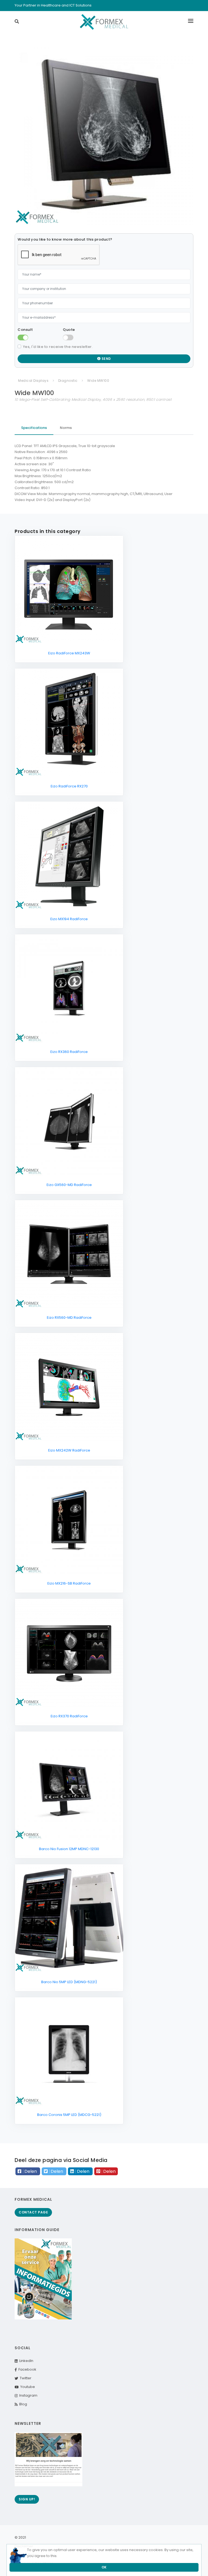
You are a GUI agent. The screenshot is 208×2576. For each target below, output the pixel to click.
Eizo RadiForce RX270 (69, 786)
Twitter (25, 2378)
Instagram (27, 2395)
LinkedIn (25, 2361)
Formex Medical (33, 2199)
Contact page (33, 2212)
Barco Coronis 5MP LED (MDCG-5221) (69, 2115)
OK (104, 2567)
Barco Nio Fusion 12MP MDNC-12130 (69, 1849)
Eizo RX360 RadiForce (69, 1052)
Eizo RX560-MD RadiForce (69, 1318)
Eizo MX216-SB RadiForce (69, 1583)
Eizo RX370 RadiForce (69, 1716)
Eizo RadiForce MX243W (69, 653)
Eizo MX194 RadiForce (69, 919)
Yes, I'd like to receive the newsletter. (58, 347)
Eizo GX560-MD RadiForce (69, 1185)
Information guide (37, 2230)
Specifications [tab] (34, 428)
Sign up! (27, 2499)
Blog (22, 2404)
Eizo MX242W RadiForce (69, 1450)
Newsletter (28, 2423)
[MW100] (104, 136)
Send (106, 359)
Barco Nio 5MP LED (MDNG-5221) (69, 1982)
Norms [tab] (66, 428)
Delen (31, 2171)
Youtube (27, 2387)
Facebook (27, 2369)
